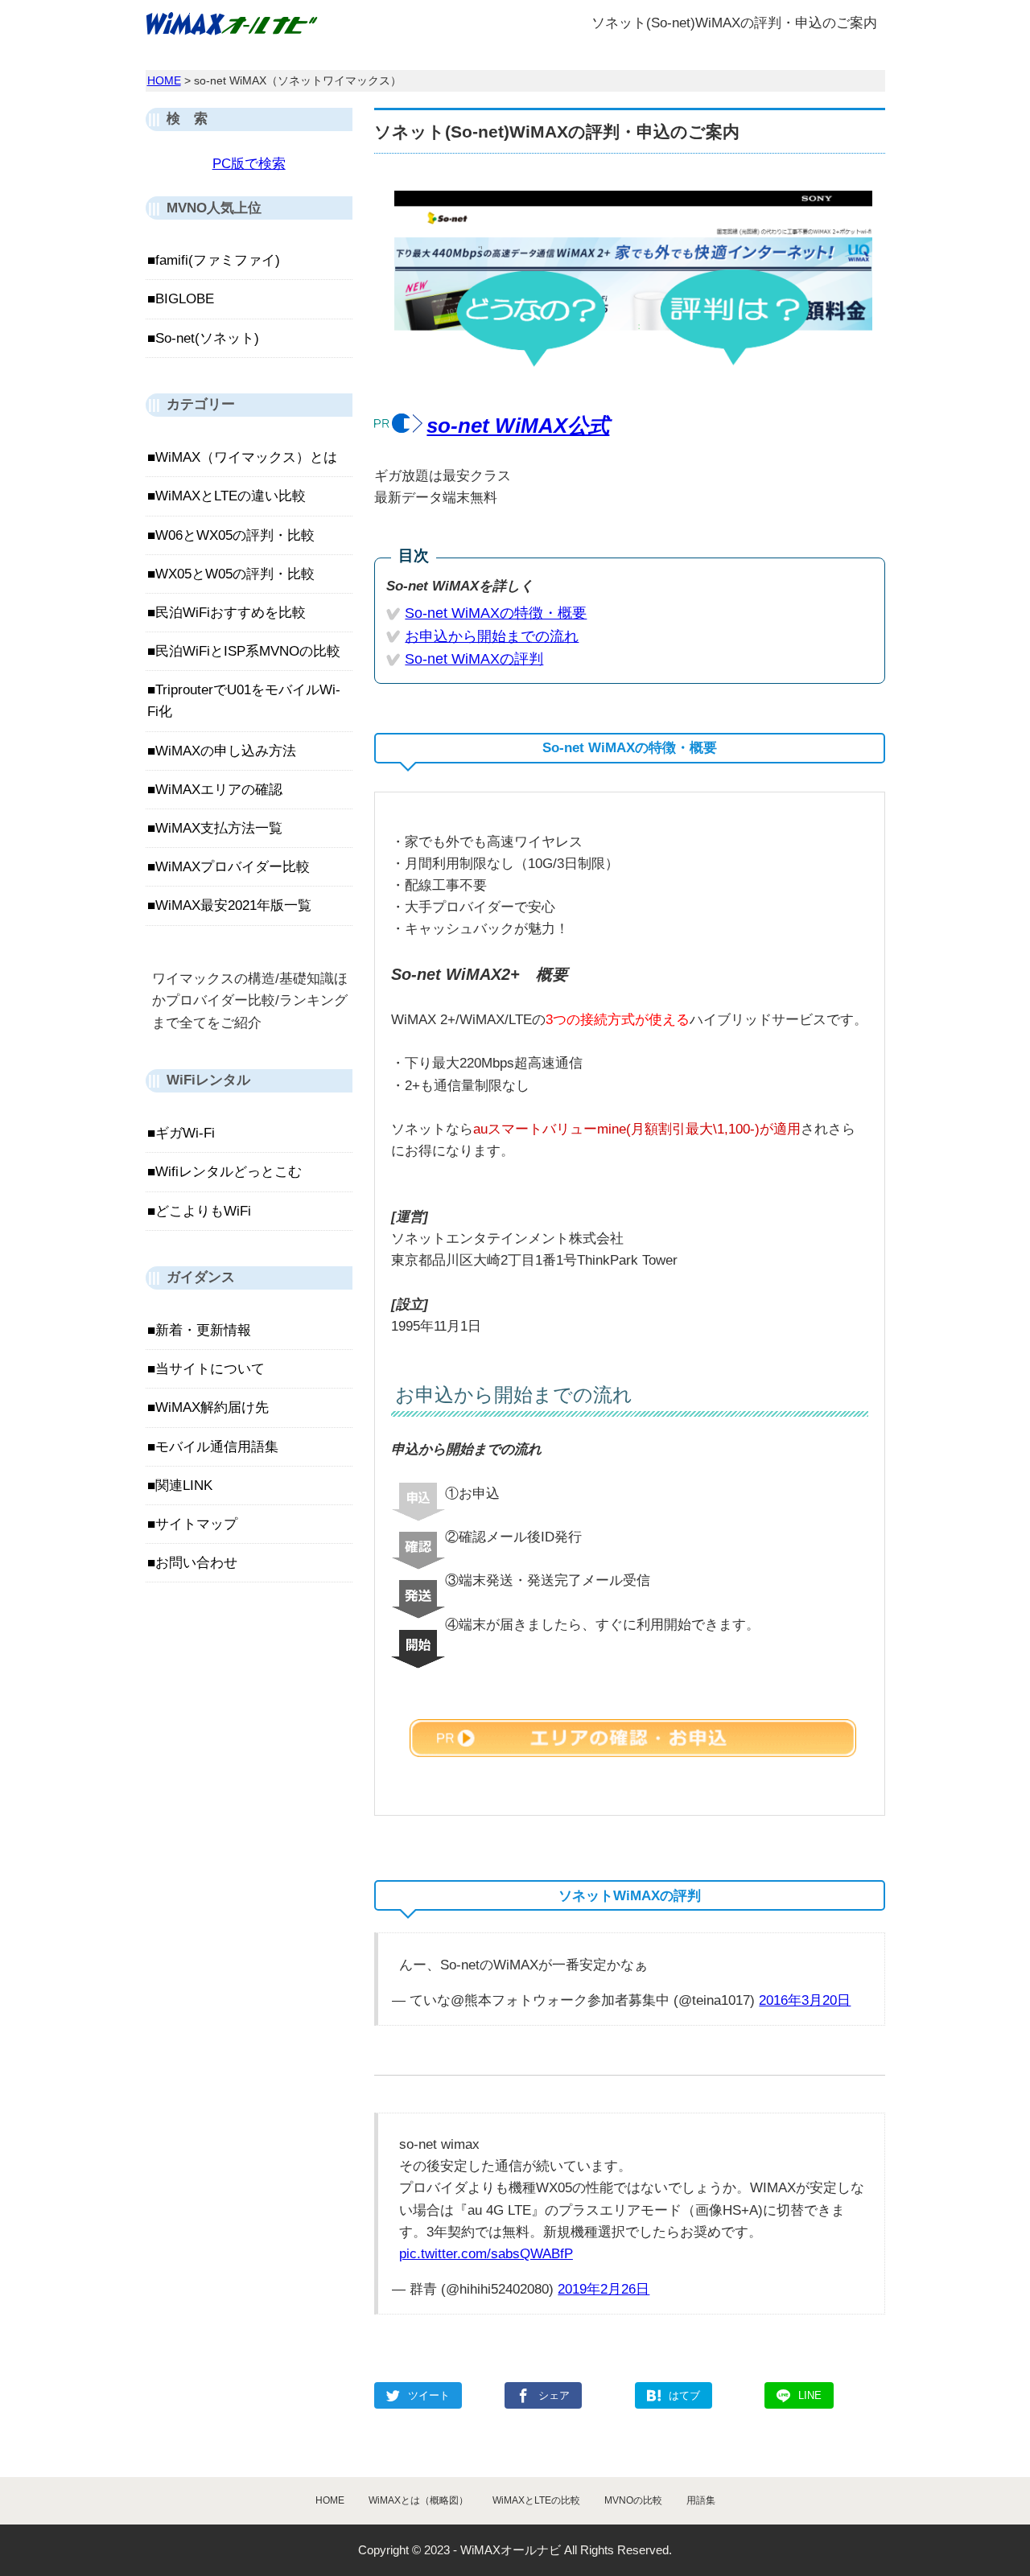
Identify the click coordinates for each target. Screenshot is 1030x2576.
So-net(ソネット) (207, 338)
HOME (164, 80)
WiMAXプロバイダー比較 (233, 867)
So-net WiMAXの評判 (474, 659)
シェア (554, 2395)
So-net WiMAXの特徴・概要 (496, 613)
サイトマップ (196, 1524)
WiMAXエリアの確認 (219, 790)
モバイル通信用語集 (217, 1447)
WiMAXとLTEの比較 (536, 2500)
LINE (810, 2395)
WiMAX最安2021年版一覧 (233, 905)
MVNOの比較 (633, 2500)
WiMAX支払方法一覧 (219, 828)
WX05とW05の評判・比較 (235, 574)
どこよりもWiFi (203, 1211)
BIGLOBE (185, 299)
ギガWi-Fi (185, 1133)
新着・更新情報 (203, 1330)
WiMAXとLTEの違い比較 (231, 496)
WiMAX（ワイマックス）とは (246, 457)
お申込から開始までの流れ (492, 636)
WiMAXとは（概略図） (418, 2500)
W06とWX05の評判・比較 (235, 535)
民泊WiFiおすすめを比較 (231, 613)
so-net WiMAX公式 (518, 426)
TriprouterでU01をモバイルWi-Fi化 (244, 701)
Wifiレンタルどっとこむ (229, 1172)
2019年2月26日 (604, 2289)
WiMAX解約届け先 (212, 1407)
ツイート (429, 2395)
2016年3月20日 (805, 2000)
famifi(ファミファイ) (218, 260)
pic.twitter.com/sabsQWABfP (486, 2254)
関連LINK (184, 1486)
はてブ (684, 2395)
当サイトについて (210, 1369)
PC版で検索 (249, 164)
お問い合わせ (196, 1563)
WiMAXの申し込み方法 (226, 751)
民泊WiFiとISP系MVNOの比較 (248, 651)
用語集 (701, 2500)
